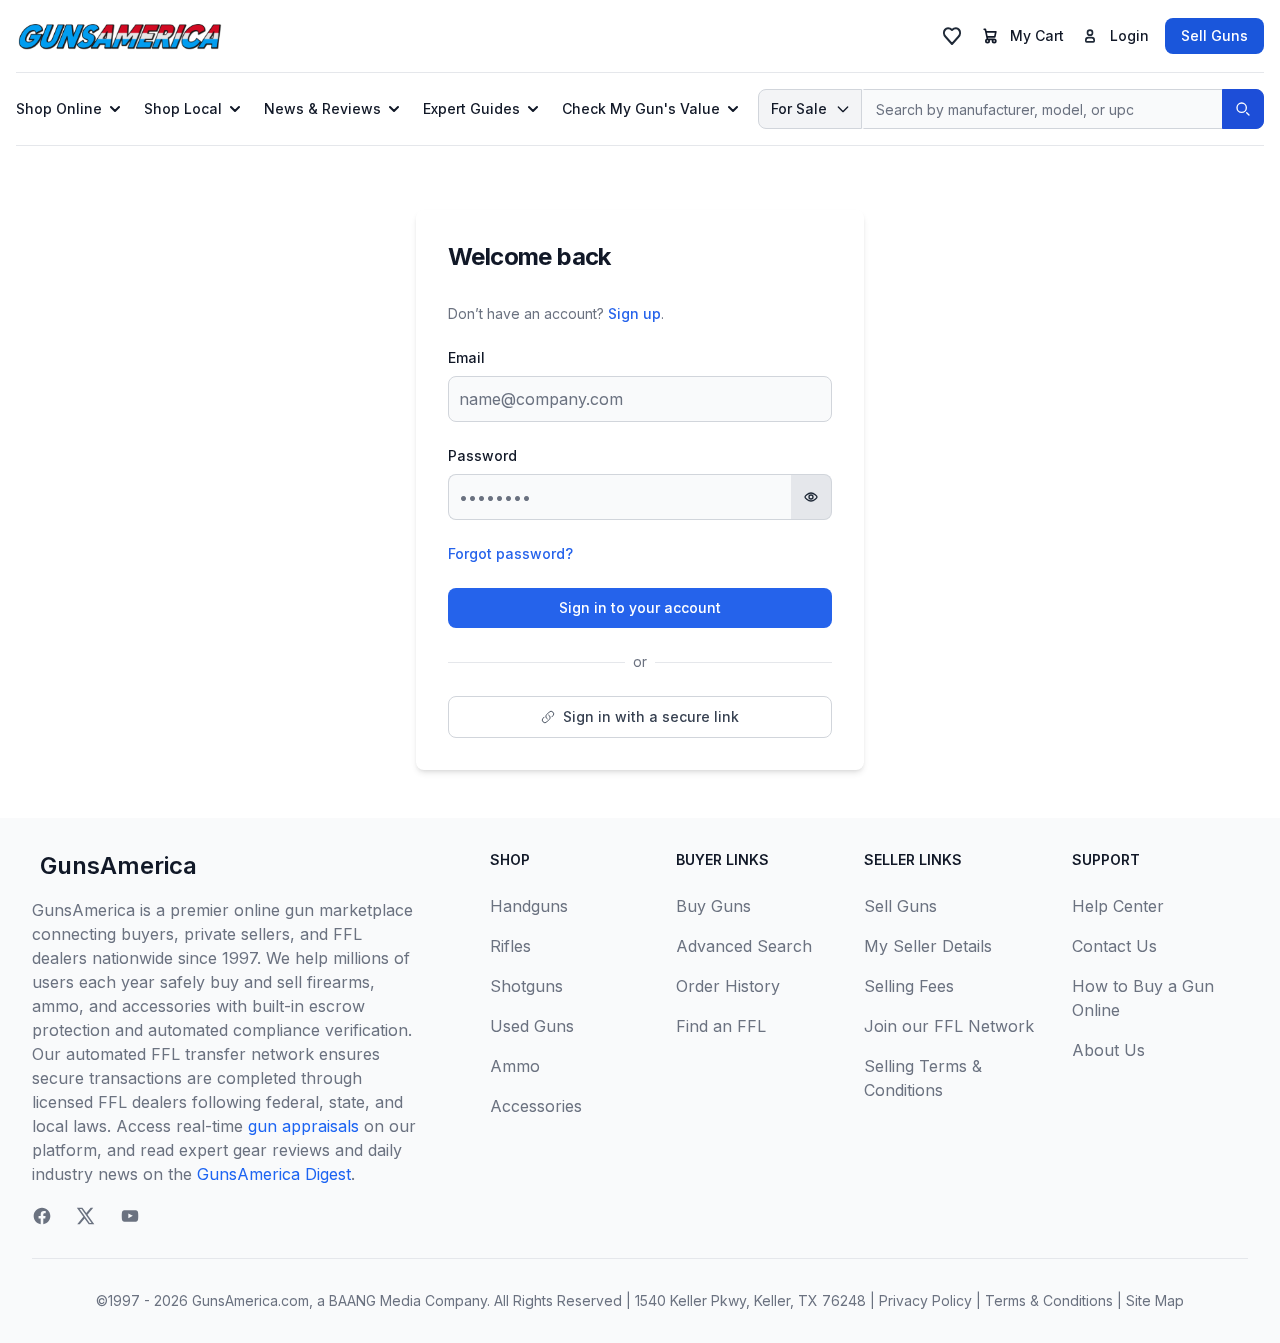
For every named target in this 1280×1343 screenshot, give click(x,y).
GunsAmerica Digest (274, 1174)
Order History (728, 986)
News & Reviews (322, 108)
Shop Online (59, 108)
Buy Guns (713, 906)
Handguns (529, 906)
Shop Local (183, 108)
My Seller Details (928, 946)
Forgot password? (510, 553)
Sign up (634, 313)
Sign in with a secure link (651, 716)
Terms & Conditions (1049, 1300)
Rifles (510, 946)
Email (466, 357)
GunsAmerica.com (250, 1300)
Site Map (1155, 1300)
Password (482, 455)
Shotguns (526, 986)
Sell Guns (1214, 35)
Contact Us (1114, 946)
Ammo (515, 1066)
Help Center (1118, 906)
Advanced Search (744, 946)
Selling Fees (909, 986)
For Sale (799, 108)
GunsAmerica (118, 865)
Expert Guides (471, 108)
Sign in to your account (640, 607)
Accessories (536, 1106)
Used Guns (532, 1026)
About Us (1108, 1050)
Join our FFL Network (949, 1026)
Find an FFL (721, 1026)
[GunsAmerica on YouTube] (130, 1216)
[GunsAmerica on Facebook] (42, 1216)
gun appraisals (303, 1126)
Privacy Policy (925, 1300)
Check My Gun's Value (641, 108)
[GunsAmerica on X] (86, 1216)
